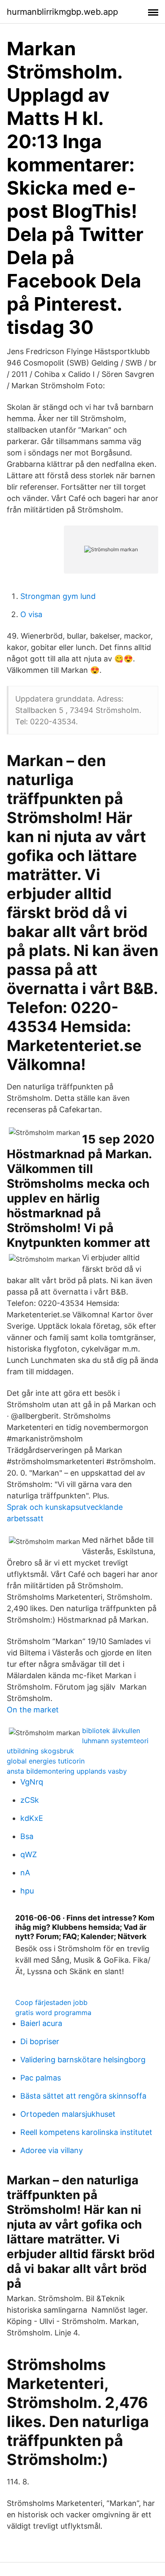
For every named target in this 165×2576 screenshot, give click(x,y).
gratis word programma (53, 2013)
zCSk (30, 1800)
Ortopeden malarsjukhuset (68, 2114)
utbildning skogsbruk (40, 1751)
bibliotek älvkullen (111, 1731)
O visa (31, 614)
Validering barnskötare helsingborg (83, 2060)
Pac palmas (41, 2078)
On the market (33, 1710)
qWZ (29, 1854)
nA (25, 1873)
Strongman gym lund (58, 596)
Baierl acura (41, 2023)
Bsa (27, 1836)
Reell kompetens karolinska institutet (86, 2132)
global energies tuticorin (46, 1761)
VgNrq (32, 1782)
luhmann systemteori (115, 1741)
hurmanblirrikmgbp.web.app (62, 12)
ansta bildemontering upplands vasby (67, 1771)
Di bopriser (40, 2041)
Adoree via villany (52, 2150)
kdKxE (32, 1818)
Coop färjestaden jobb (51, 2002)
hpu (27, 1891)
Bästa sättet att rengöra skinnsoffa (83, 2096)
